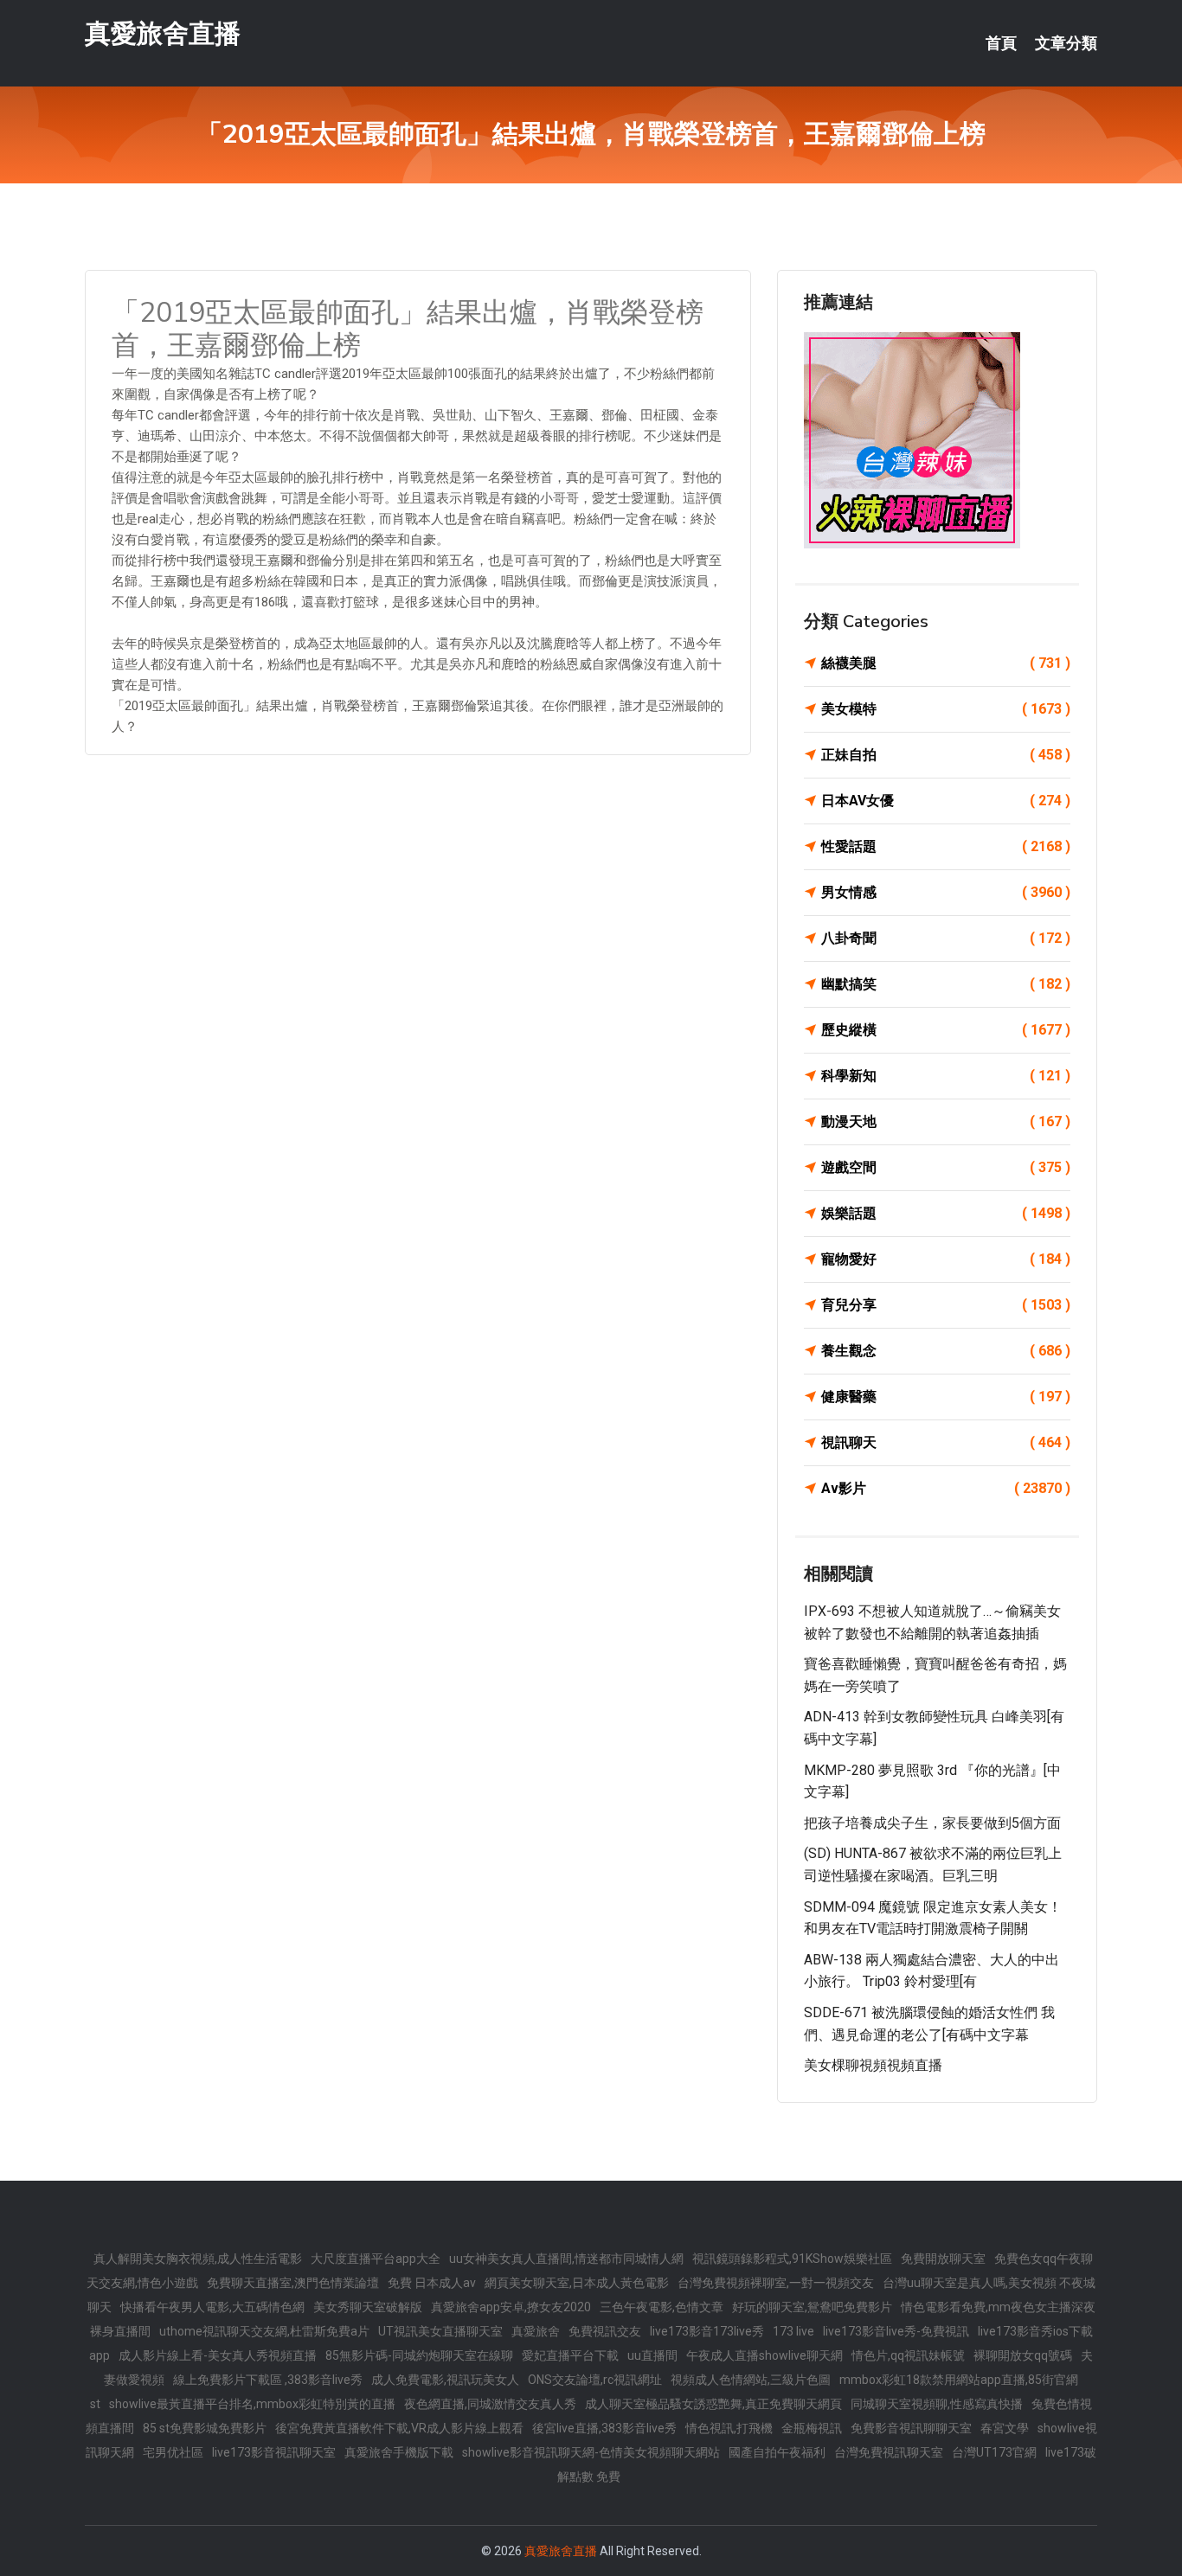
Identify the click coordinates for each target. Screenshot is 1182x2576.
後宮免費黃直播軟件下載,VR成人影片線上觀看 (399, 2428)
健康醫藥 (946, 1397)
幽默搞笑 (946, 984)
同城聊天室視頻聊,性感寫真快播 (937, 2404)
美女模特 (946, 709)
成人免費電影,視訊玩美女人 (445, 2380)
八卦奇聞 (946, 938)
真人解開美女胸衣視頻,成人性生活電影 (198, 2259)
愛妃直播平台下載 (570, 2355)
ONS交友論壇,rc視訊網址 (595, 2380)
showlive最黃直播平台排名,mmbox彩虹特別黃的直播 (252, 2404)
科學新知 (946, 1076)
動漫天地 (946, 1121)
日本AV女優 (946, 801)
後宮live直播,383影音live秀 (604, 2428)
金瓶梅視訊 (812, 2428)
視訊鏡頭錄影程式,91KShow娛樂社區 (792, 2259)
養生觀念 (946, 1351)
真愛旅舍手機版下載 (399, 2452)
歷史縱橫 (946, 1030)
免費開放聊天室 (943, 2259)
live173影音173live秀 (707, 2331)
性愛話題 (946, 846)
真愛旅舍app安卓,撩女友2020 (511, 2307)
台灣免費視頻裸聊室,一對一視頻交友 (776, 2283)
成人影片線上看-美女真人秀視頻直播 (218, 2355)
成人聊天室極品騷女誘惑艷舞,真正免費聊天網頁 (713, 2404)
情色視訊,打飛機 (729, 2428)
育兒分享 (946, 1305)
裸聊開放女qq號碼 (1023, 2355)
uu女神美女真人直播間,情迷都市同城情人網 (566, 2259)
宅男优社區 (173, 2452)
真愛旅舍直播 (163, 33)
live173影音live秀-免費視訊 (896, 2331)
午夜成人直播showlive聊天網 (764, 2355)
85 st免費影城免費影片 (205, 2428)
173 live (793, 2331)
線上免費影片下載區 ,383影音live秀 (268, 2380)
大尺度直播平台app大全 (376, 2259)
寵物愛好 (946, 1259)
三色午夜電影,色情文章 (662, 2307)
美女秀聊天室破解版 (368, 2307)
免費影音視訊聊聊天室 (911, 2428)
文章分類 (1066, 43)
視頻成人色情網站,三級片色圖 (751, 2380)
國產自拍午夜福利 (777, 2452)
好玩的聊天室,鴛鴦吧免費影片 (812, 2307)
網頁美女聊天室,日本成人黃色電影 (577, 2283)
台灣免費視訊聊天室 (889, 2452)
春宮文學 (1005, 2428)
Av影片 (946, 1488)
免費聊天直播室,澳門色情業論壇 (293, 2283)
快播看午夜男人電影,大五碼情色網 (212, 2307)
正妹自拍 (946, 755)
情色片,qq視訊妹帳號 (908, 2355)
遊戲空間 (946, 1167)
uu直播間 (652, 2355)
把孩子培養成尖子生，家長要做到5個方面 (932, 1823)
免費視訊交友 (605, 2331)
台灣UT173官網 (994, 2452)
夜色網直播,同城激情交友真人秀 (490, 2404)
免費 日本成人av (432, 2283)
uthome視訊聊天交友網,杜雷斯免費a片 (264, 2331)
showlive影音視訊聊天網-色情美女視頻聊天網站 (591, 2452)
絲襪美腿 (946, 663)
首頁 (1001, 43)
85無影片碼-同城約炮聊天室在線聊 (419, 2355)
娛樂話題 (946, 1213)
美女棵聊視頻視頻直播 (873, 2065)
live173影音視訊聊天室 (274, 2452)
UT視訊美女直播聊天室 (440, 2331)
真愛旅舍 (536, 2331)
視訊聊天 (946, 1442)
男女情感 (946, 892)
